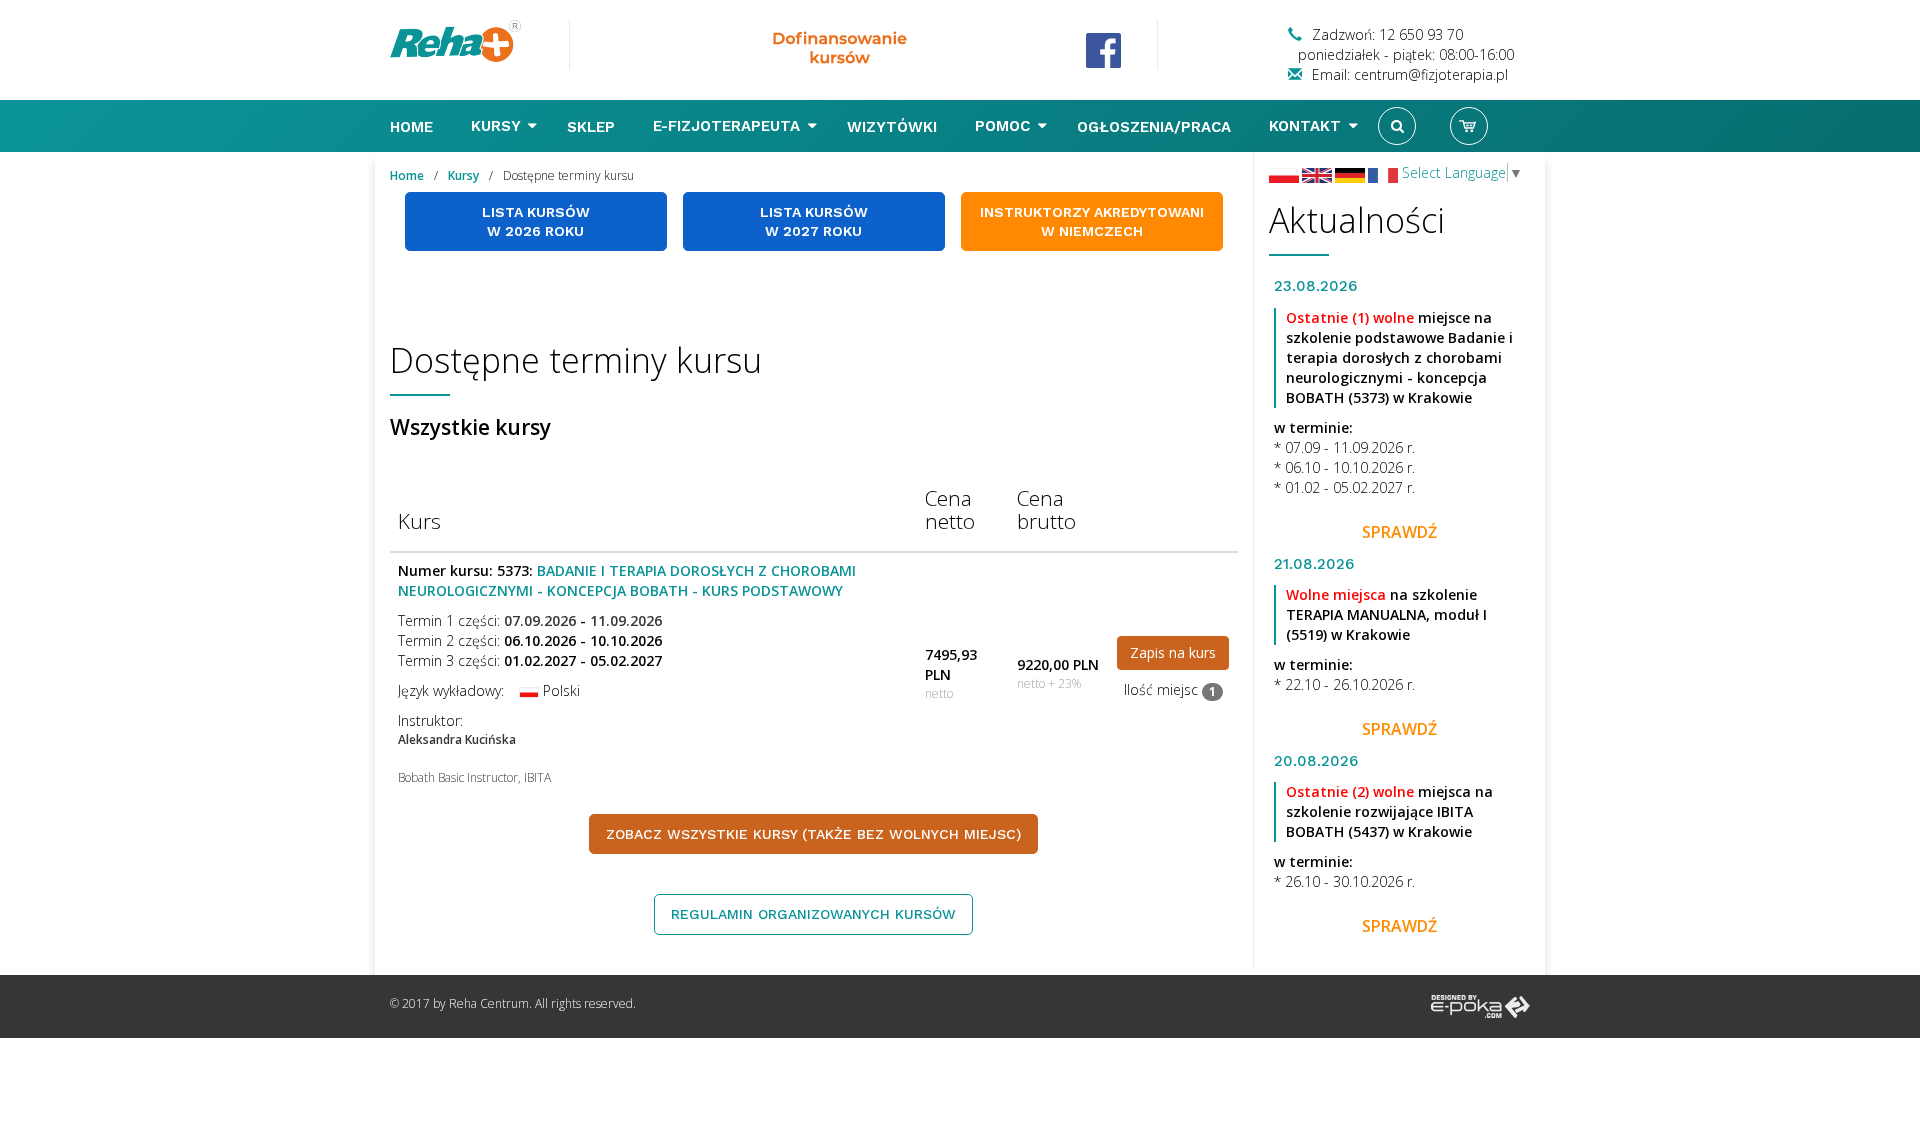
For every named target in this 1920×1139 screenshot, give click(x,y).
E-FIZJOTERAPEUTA (729, 126)
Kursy (498, 126)
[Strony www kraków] (1480, 1005)
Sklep (593, 127)
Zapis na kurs (1173, 652)
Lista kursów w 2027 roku (814, 221)
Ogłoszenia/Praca (1156, 127)
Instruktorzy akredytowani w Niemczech (1092, 221)
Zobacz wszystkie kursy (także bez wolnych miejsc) (813, 834)
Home (414, 127)
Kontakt (1307, 126)
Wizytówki (894, 127)
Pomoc (1005, 126)
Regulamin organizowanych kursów (813, 914)
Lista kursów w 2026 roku (536, 221)
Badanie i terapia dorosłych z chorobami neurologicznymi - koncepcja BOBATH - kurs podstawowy (627, 580)
